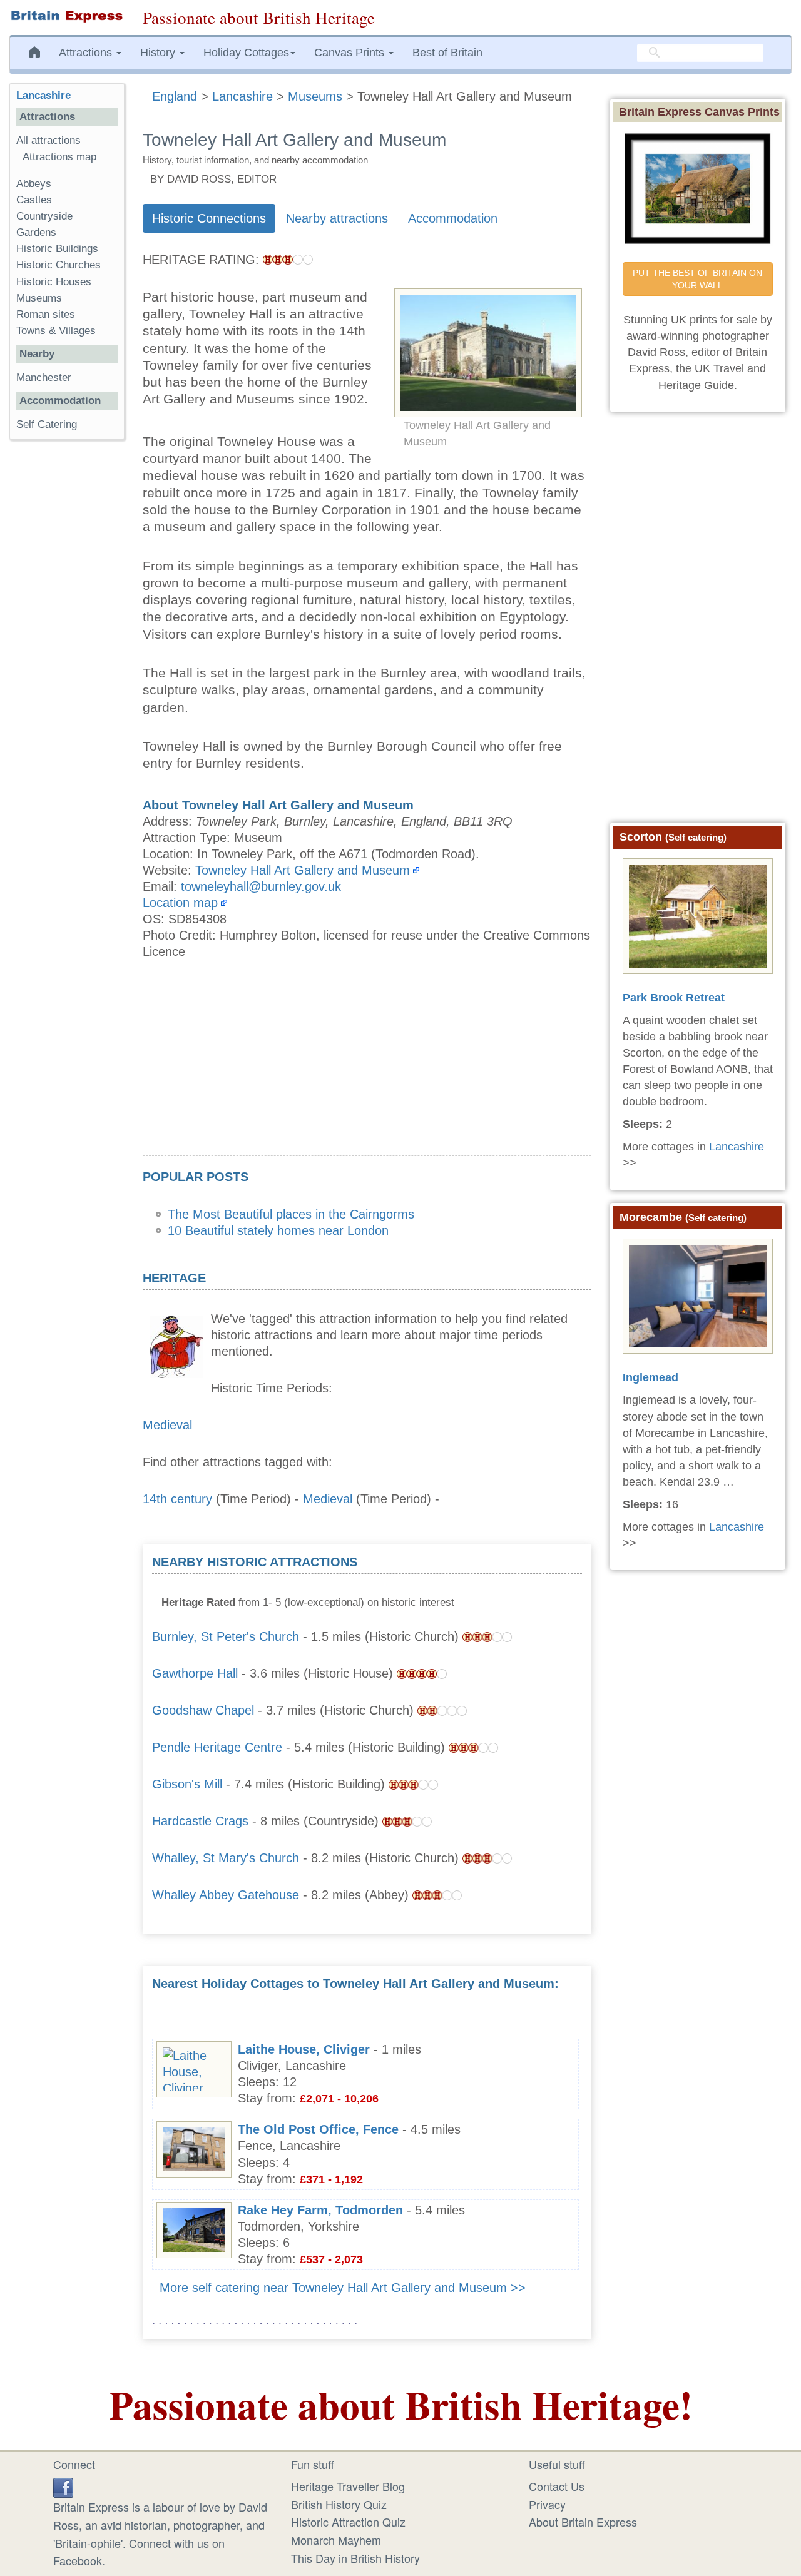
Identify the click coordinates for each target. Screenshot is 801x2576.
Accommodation (453, 218)
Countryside (44, 216)
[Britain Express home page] (67, 16)
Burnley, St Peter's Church (226, 1636)
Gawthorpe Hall (195, 1673)
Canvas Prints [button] (351, 53)
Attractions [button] (87, 53)
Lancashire (43, 95)
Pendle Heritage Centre (217, 1747)
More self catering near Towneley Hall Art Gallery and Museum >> (343, 2288)
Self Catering (47, 424)
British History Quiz (339, 2504)
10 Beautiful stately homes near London (278, 1230)
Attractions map (59, 157)
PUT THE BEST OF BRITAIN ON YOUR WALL (699, 279)
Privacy (547, 2504)
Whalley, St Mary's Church (226, 1858)
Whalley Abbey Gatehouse (226, 1895)
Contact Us (557, 2486)
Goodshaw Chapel (203, 1710)
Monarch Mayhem (336, 2540)
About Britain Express (583, 2522)
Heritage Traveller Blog (348, 2486)
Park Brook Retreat (674, 998)
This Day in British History (355, 2558)
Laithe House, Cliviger (304, 2049)
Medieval (167, 1425)
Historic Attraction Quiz (348, 2522)
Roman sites (46, 314)
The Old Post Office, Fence (318, 2129)
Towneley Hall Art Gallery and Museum (303, 870)
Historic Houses (54, 282)
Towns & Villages (56, 331)
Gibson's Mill (187, 1784)
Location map (180, 903)
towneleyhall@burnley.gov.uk (261, 886)
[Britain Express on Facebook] (63, 2486)
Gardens (36, 232)
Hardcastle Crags (200, 1821)
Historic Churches (59, 265)
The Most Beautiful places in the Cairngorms (291, 1214)
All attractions (48, 140)
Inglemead (650, 1377)
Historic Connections (209, 218)
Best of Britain (447, 53)
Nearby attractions (337, 218)
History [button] (159, 53)
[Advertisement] (367, 1068)
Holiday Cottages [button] (246, 53)
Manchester (44, 378)
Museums (39, 298)
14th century (177, 1499)
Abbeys (34, 184)
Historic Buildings (57, 249)
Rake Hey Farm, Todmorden (320, 2210)
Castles (34, 200)
